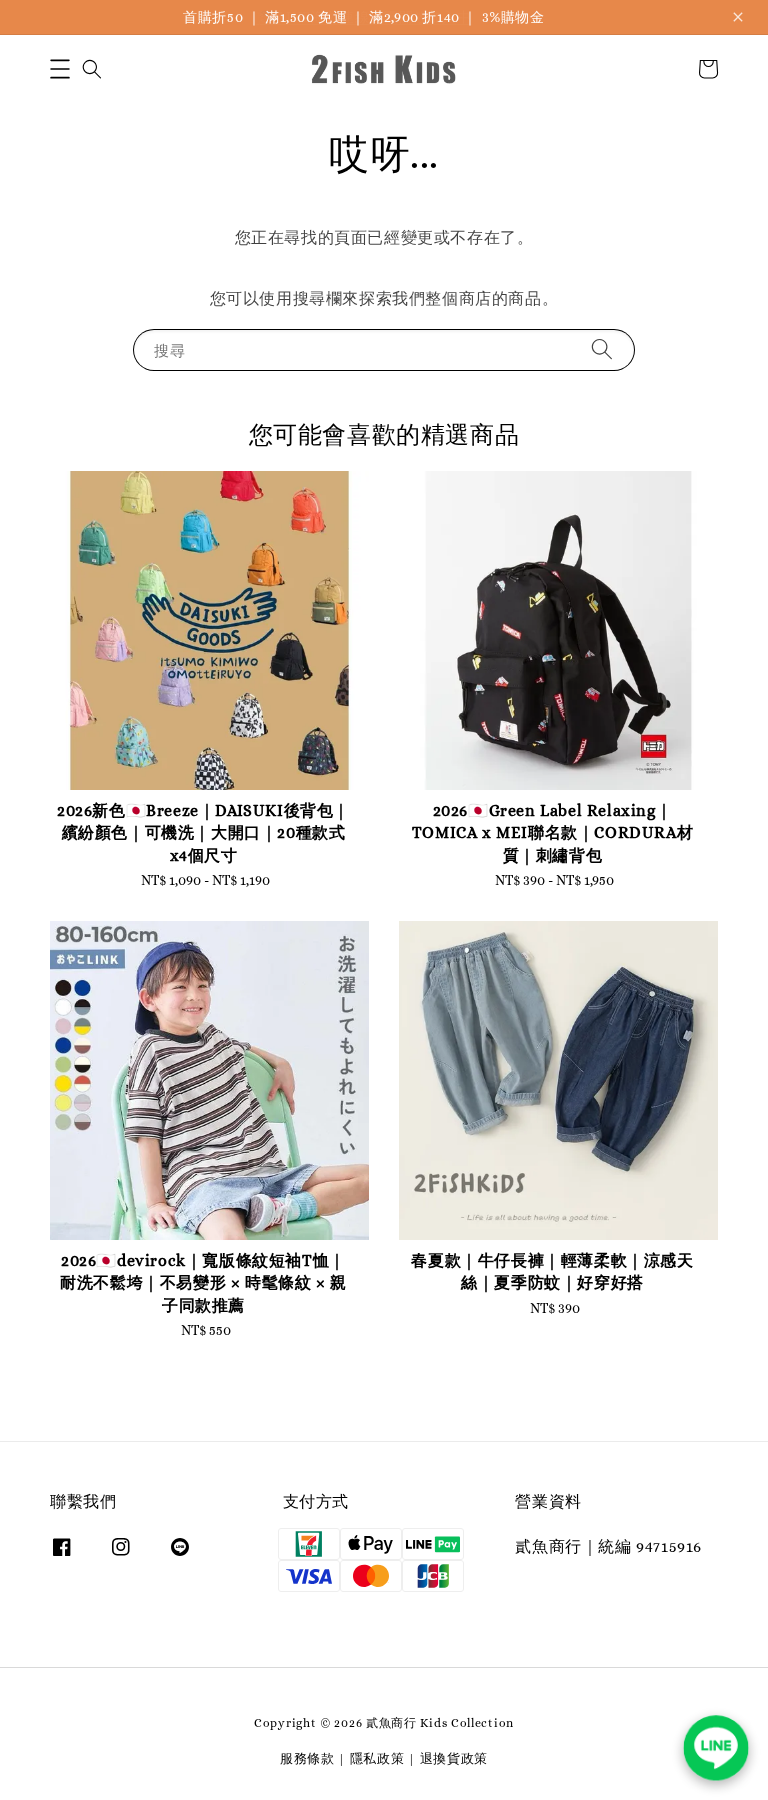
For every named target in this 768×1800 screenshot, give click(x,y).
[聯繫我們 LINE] (716, 1748)
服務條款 (307, 1758)
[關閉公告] (738, 17)
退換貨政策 (454, 1758)
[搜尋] (602, 349)
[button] (60, 69)
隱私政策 (377, 1758)
